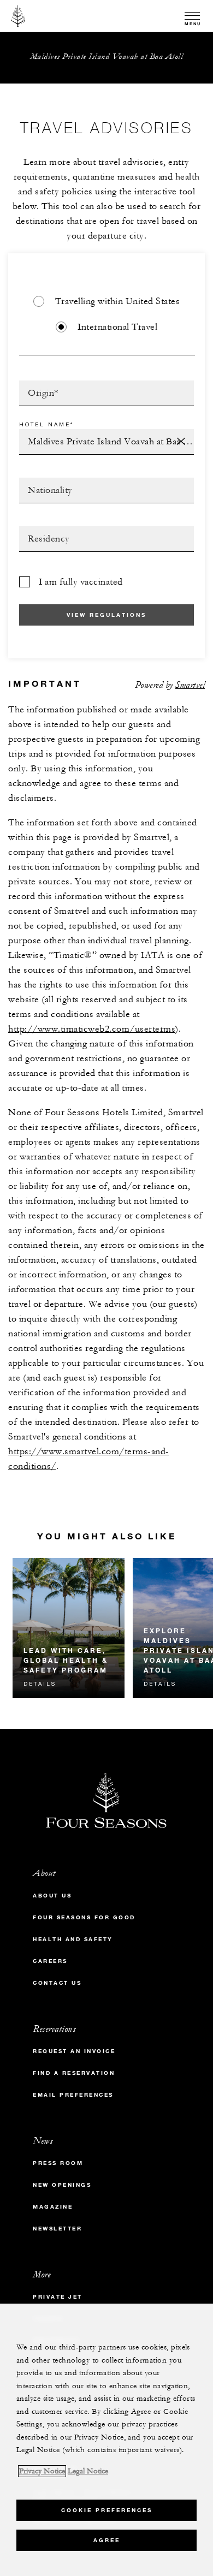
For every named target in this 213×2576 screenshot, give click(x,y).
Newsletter (57, 2229)
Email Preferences (73, 2095)
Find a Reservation (74, 2073)
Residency (42, 530)
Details (40, 1683)
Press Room (58, 2163)
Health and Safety (73, 1939)
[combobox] (106, 393)
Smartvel (190, 685)
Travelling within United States (118, 301)
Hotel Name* (46, 424)
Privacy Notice (42, 2471)
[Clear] (181, 442)
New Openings (62, 2185)
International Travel (117, 327)
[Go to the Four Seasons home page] (18, 16)
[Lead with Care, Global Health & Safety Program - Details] (69, 1628)
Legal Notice (88, 2471)
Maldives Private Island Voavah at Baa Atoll (107, 56)
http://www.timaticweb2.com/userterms (92, 1029)
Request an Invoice (74, 2051)
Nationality (46, 481)
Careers (50, 1961)
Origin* (35, 384)
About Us (52, 1896)
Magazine (53, 2207)
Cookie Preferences (107, 2510)
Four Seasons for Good (84, 1917)
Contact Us (57, 1983)
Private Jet (58, 2297)
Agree (107, 2540)
